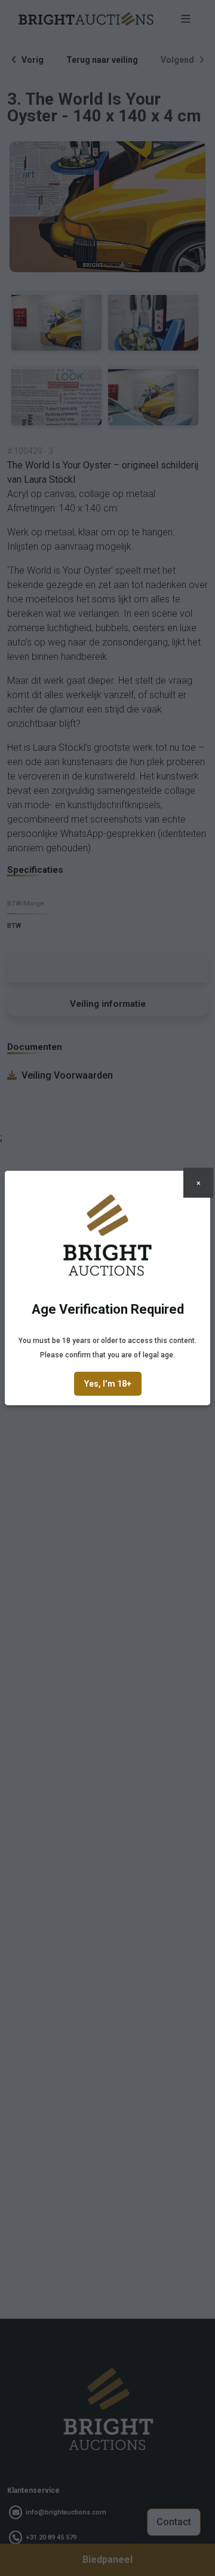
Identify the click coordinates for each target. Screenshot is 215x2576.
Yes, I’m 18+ (108, 1384)
